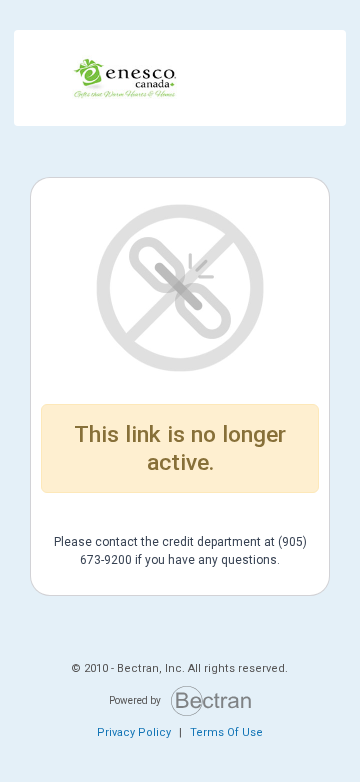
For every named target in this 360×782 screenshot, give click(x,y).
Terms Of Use (226, 732)
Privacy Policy (134, 732)
